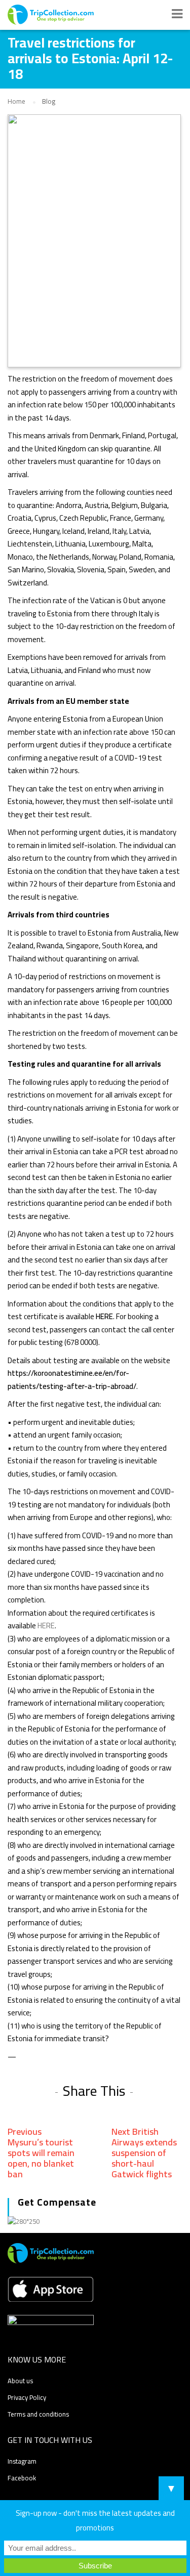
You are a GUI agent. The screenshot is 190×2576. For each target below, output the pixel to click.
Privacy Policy (27, 2397)
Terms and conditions (38, 2414)
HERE (104, 1316)
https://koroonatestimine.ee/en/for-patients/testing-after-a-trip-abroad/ (72, 1380)
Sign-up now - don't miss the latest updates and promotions (95, 2520)
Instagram (22, 2461)
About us (20, 2381)
